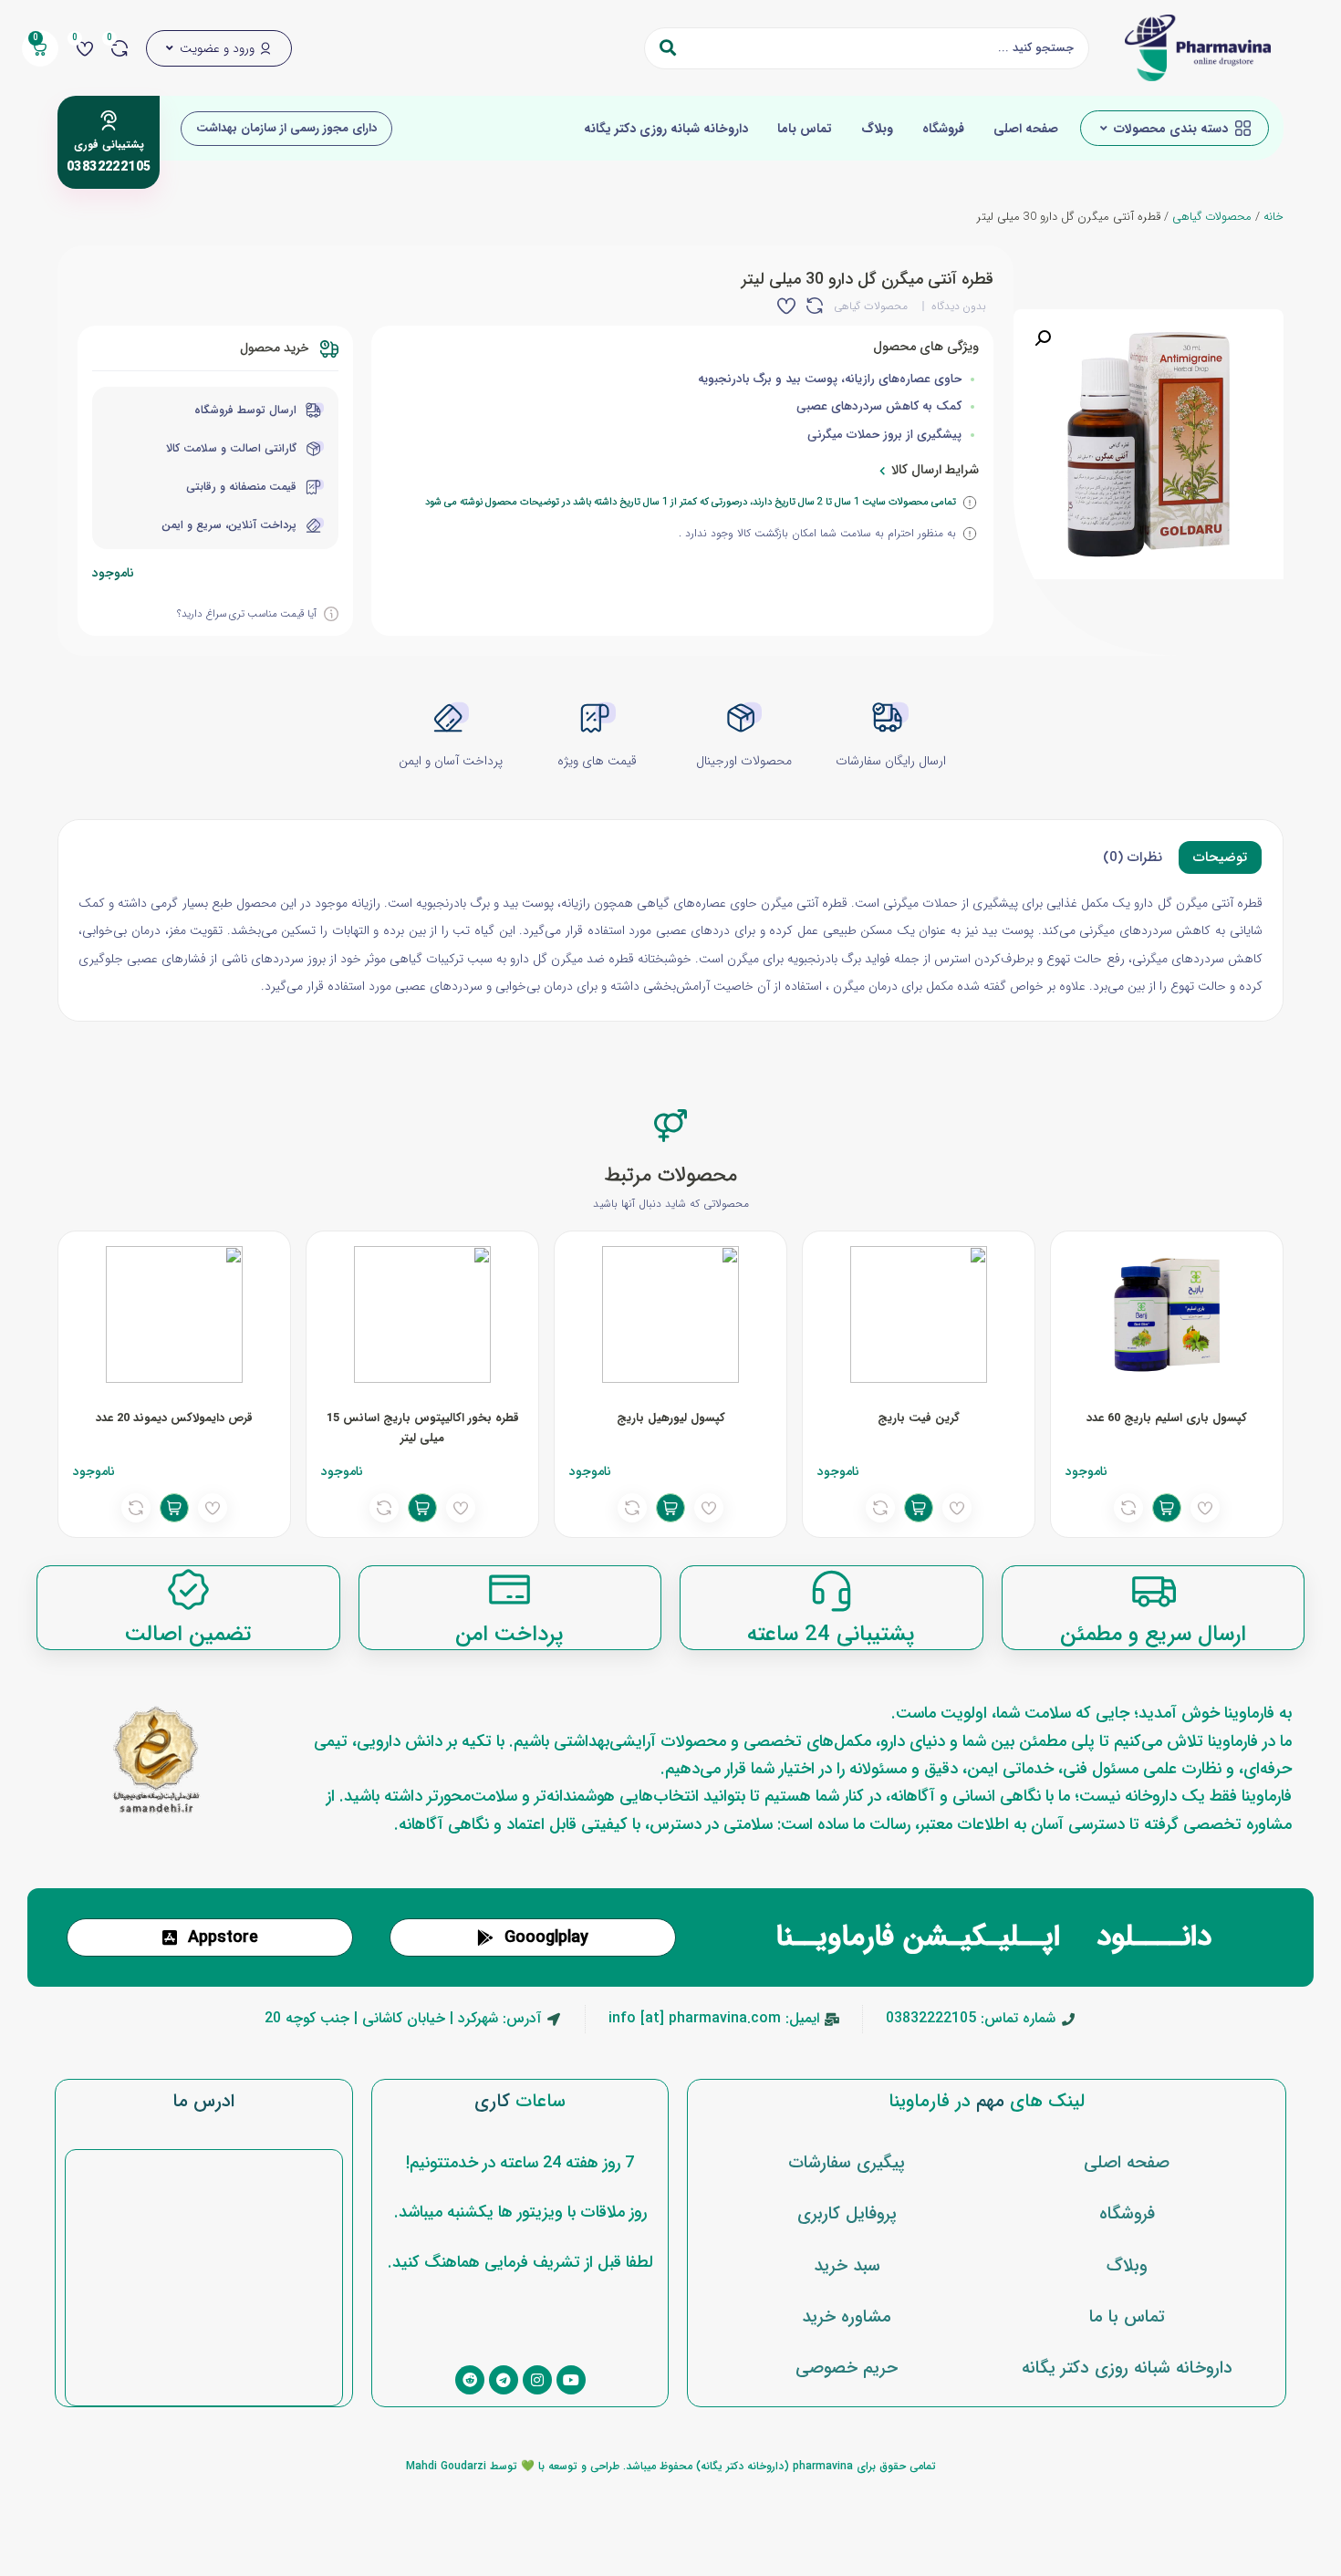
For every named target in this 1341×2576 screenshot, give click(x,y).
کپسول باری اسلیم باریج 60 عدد (1167, 1418)
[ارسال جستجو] (668, 48)
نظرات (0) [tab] (1133, 857)
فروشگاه (943, 129)
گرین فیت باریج (919, 1418)
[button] (1043, 338)
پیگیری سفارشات (847, 2163)
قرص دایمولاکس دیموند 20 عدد (174, 1418)
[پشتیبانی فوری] (109, 120)
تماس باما (805, 129)
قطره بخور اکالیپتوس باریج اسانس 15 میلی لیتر (423, 1428)
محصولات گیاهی (1212, 217)
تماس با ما (1127, 2317)
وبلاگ (877, 129)
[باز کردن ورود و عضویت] (170, 48)
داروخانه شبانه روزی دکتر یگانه (666, 129)
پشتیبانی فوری (109, 145)
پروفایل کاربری (847, 2214)
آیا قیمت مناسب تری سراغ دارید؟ (247, 614)
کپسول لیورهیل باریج (671, 1418)
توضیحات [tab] (1220, 857)
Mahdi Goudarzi (446, 2466)
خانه (1273, 217)
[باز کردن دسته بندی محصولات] (1104, 129)
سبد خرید (847, 2266)
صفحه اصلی (1026, 129)
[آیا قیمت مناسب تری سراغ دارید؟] (331, 614)
